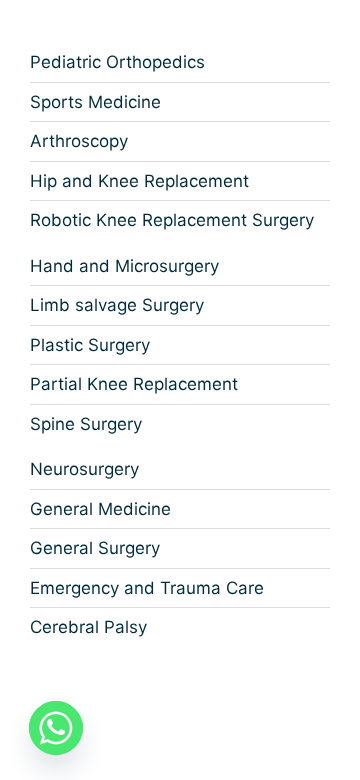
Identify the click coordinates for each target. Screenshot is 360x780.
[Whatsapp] (56, 728)
